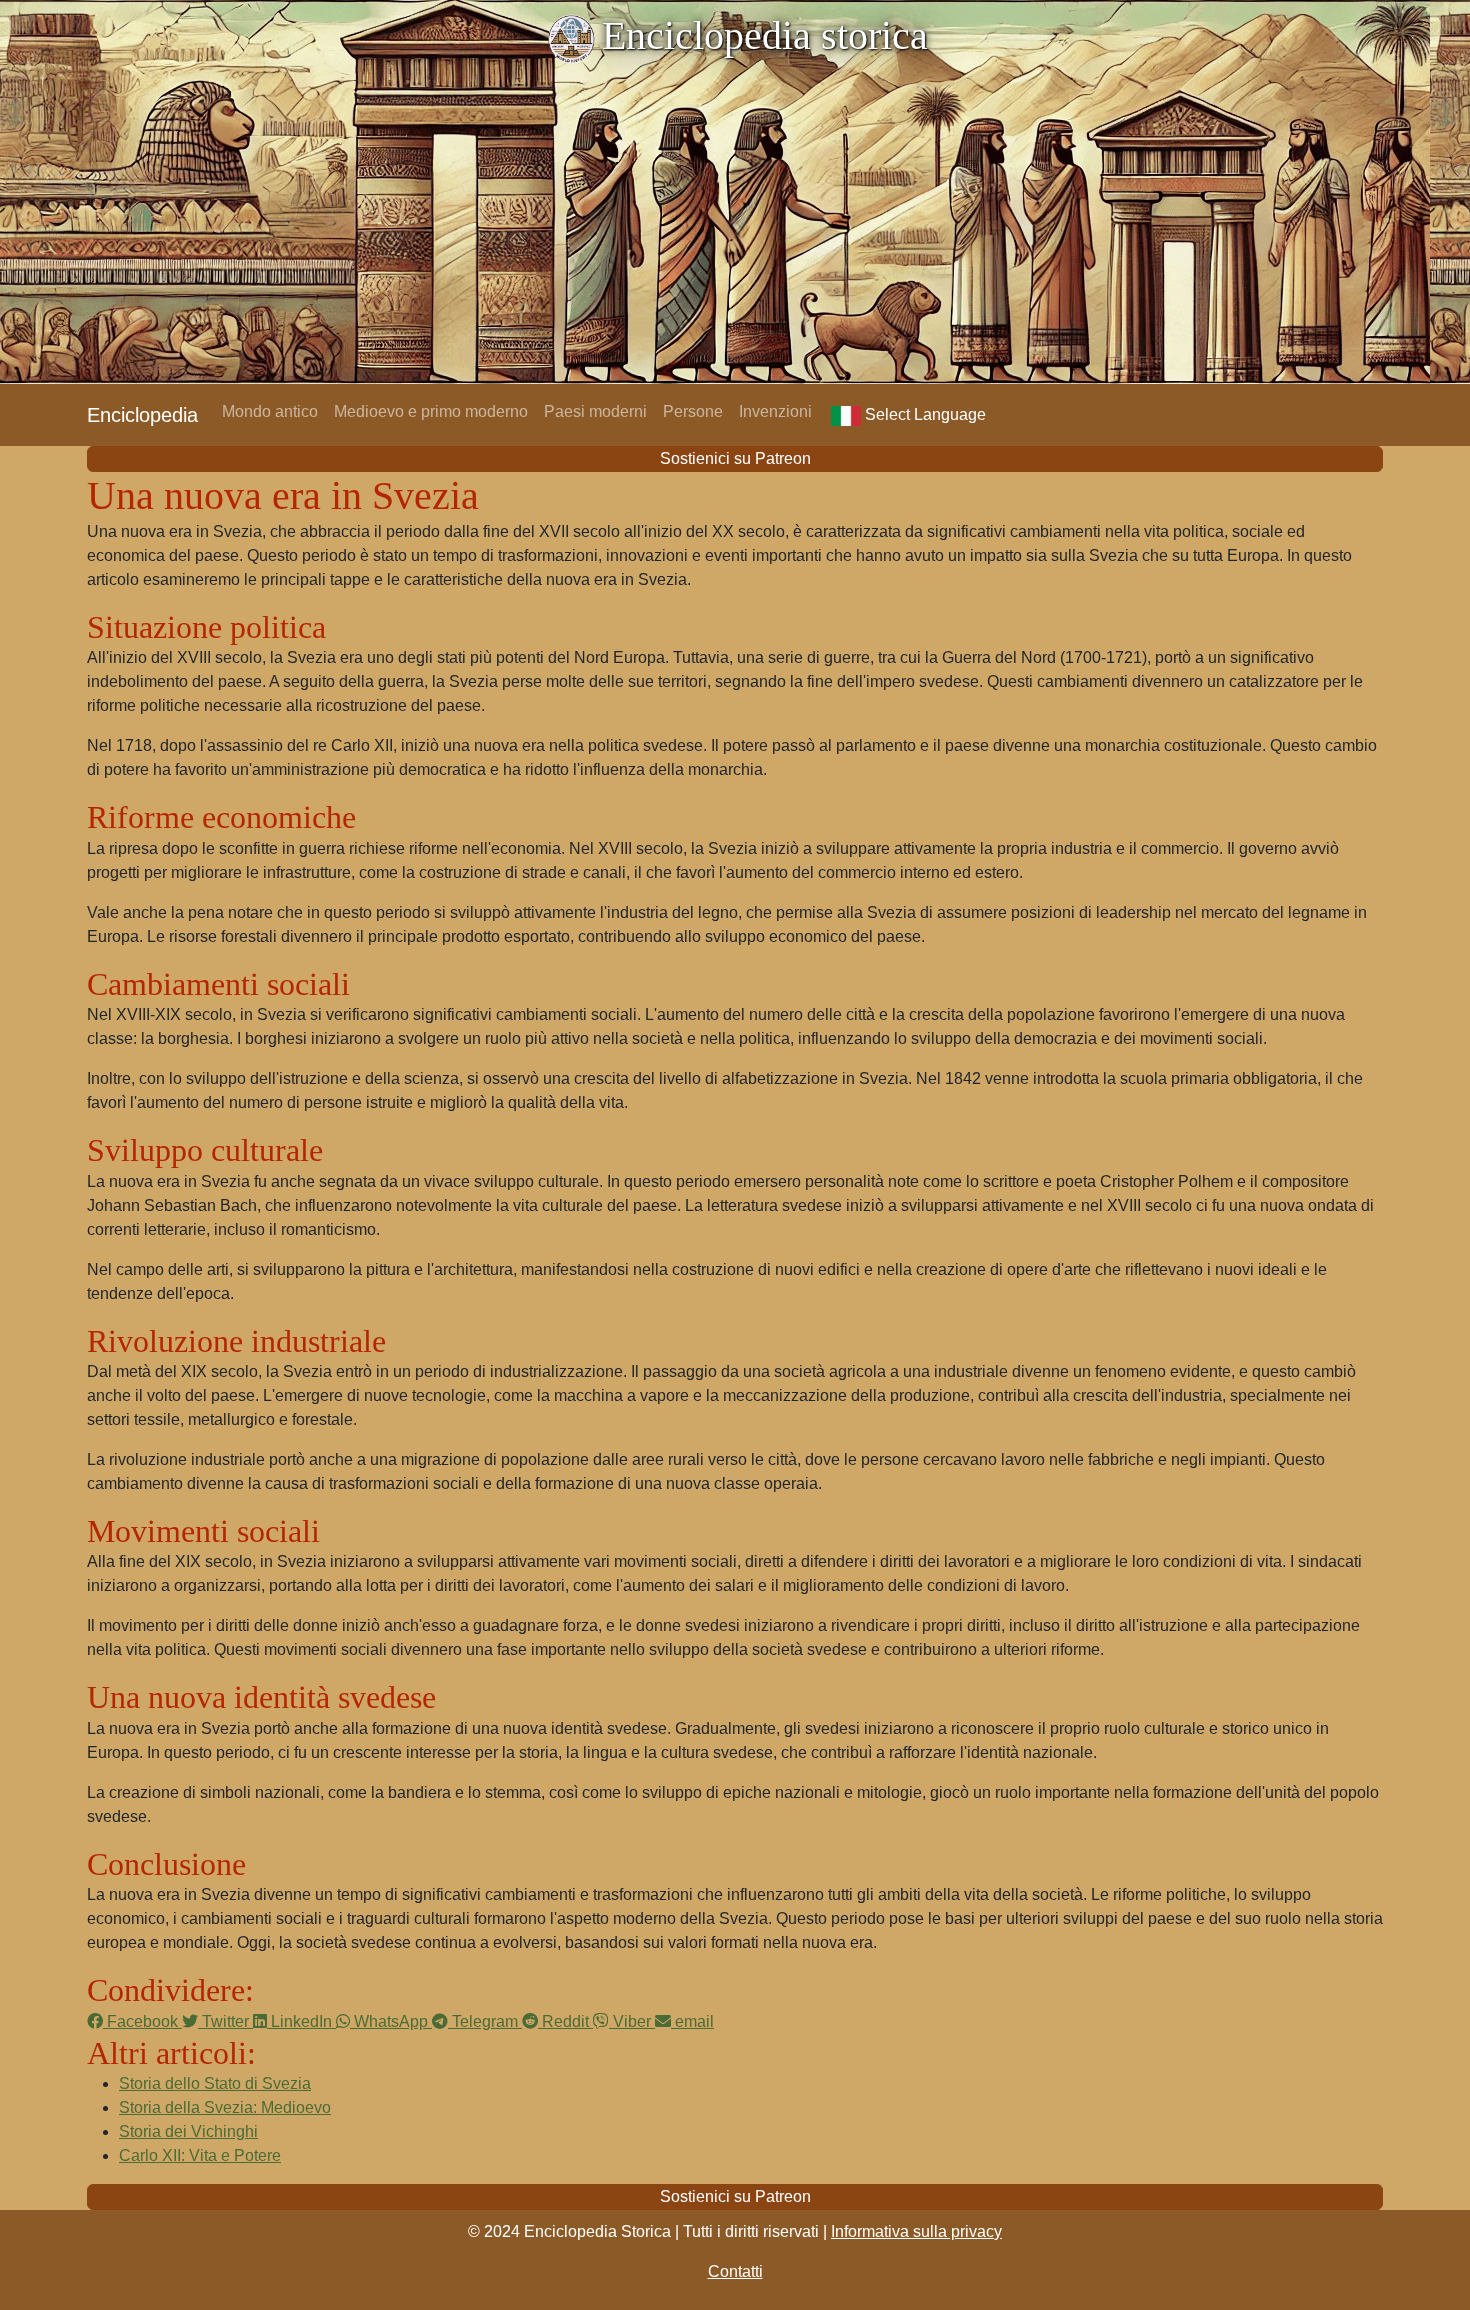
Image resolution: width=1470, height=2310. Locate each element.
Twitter (225, 2021)
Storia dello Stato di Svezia (215, 2083)
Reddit (565, 2021)
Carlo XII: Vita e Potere (200, 2155)
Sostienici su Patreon (735, 458)
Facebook (142, 2021)
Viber (632, 2021)
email (692, 2021)
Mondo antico (270, 411)
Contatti (735, 2271)
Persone (693, 411)
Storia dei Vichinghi (188, 2131)
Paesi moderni (595, 411)
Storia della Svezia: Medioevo (225, 2107)
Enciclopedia (142, 415)
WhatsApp (391, 2021)
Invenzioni (775, 411)
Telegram (485, 2021)
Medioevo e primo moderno (431, 411)
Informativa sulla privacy (916, 2231)
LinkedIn (301, 2021)
